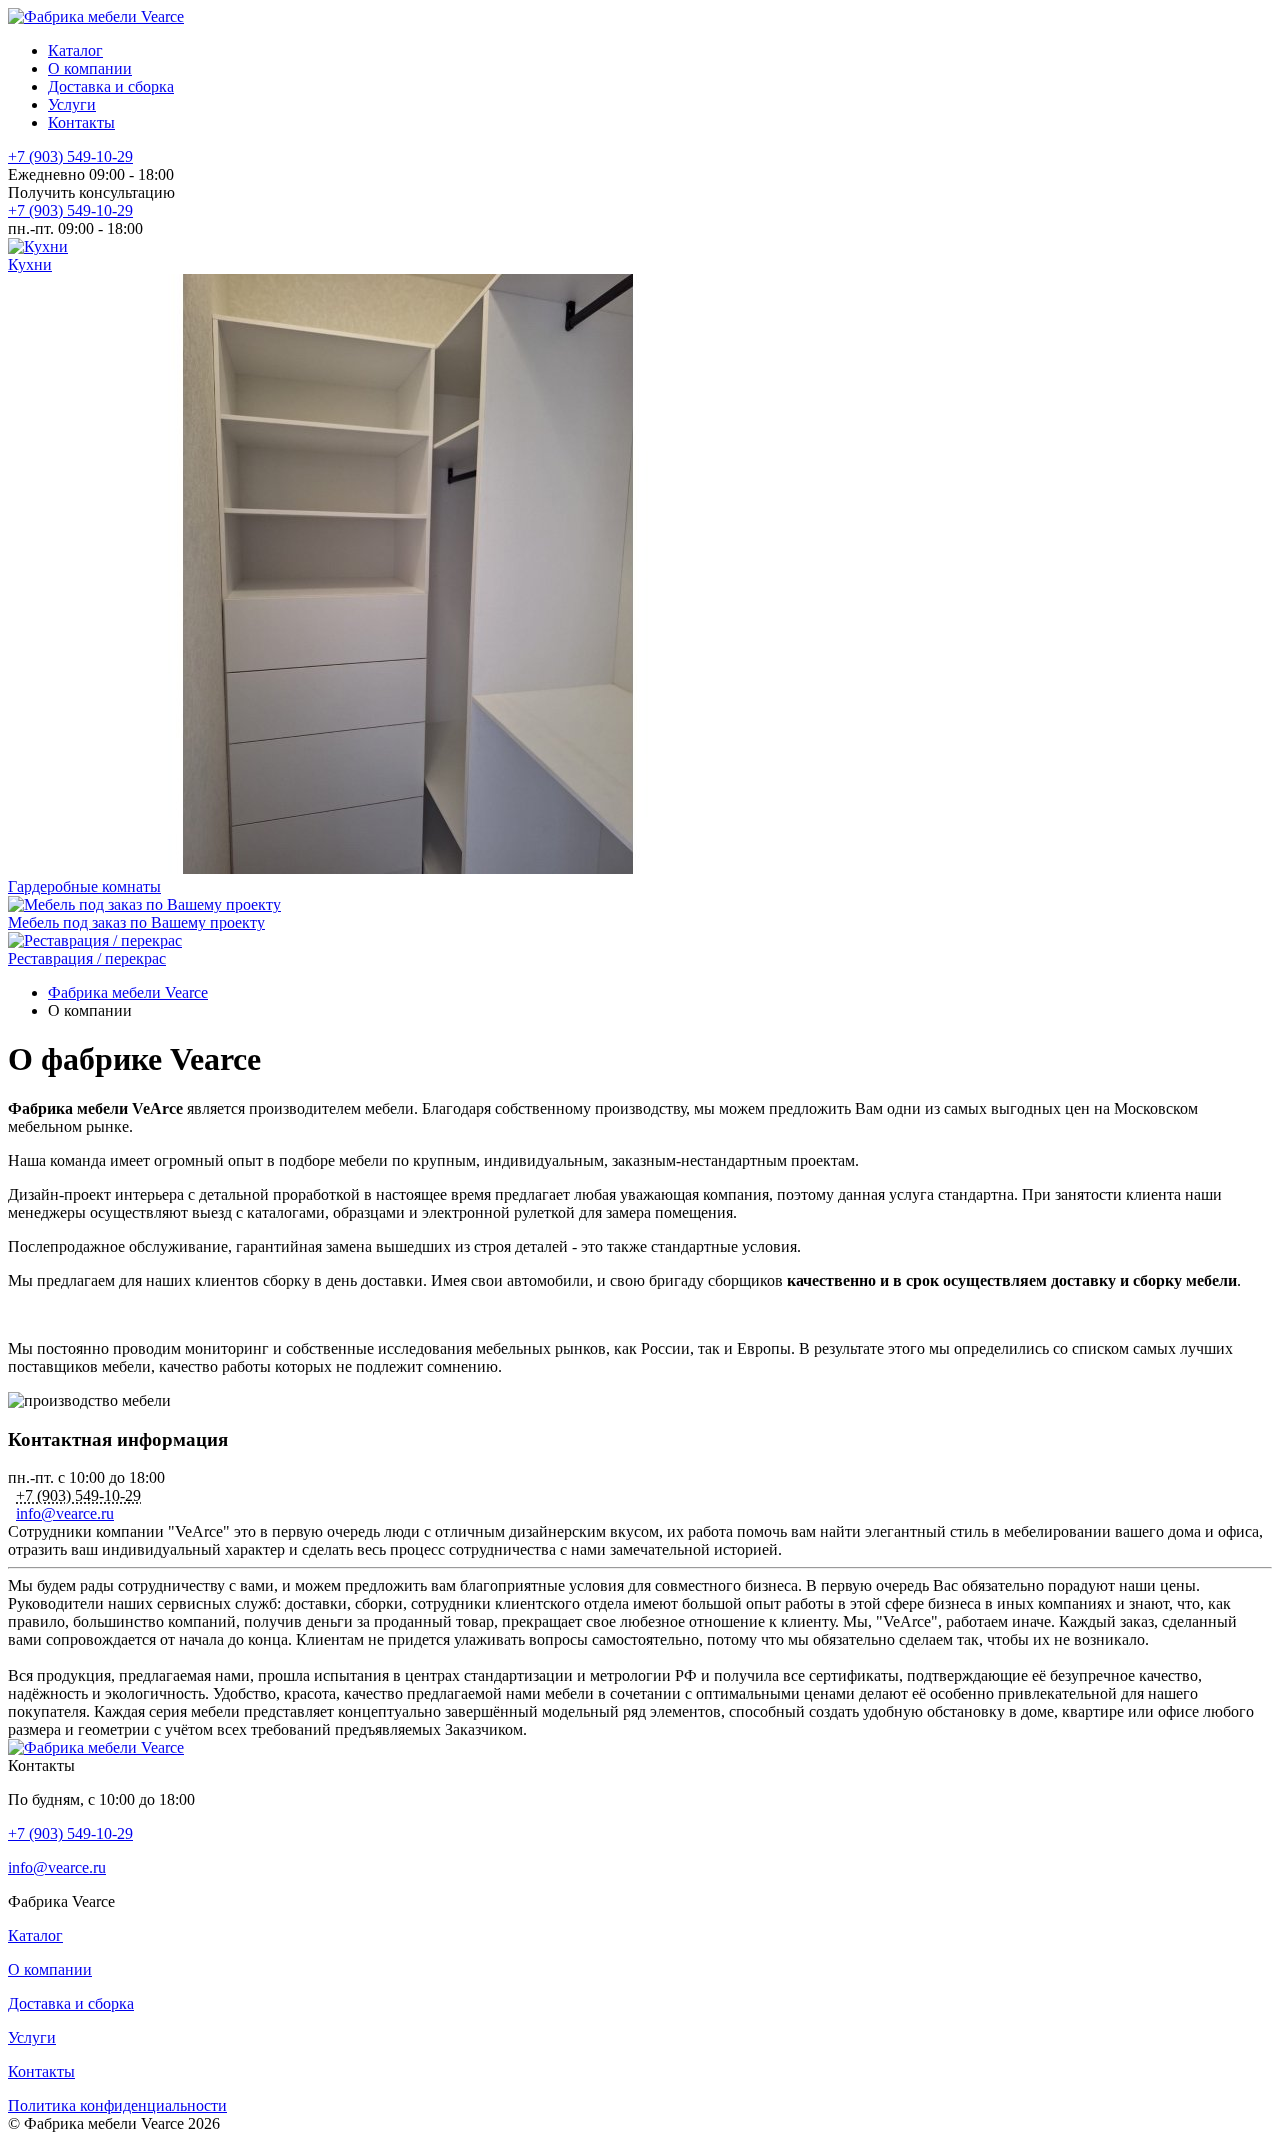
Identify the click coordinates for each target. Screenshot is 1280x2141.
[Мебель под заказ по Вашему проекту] (144, 904)
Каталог (75, 50)
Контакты (81, 122)
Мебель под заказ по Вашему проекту (136, 922)
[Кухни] (38, 246)
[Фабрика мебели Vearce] (96, 16)
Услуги (72, 104)
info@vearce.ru (65, 1513)
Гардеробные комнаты (84, 886)
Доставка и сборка (111, 86)
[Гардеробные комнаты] (408, 868)
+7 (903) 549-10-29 (70, 156)
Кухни (30, 264)
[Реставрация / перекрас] (95, 940)
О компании (90, 68)
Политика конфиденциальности (117, 2105)
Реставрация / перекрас (87, 958)
